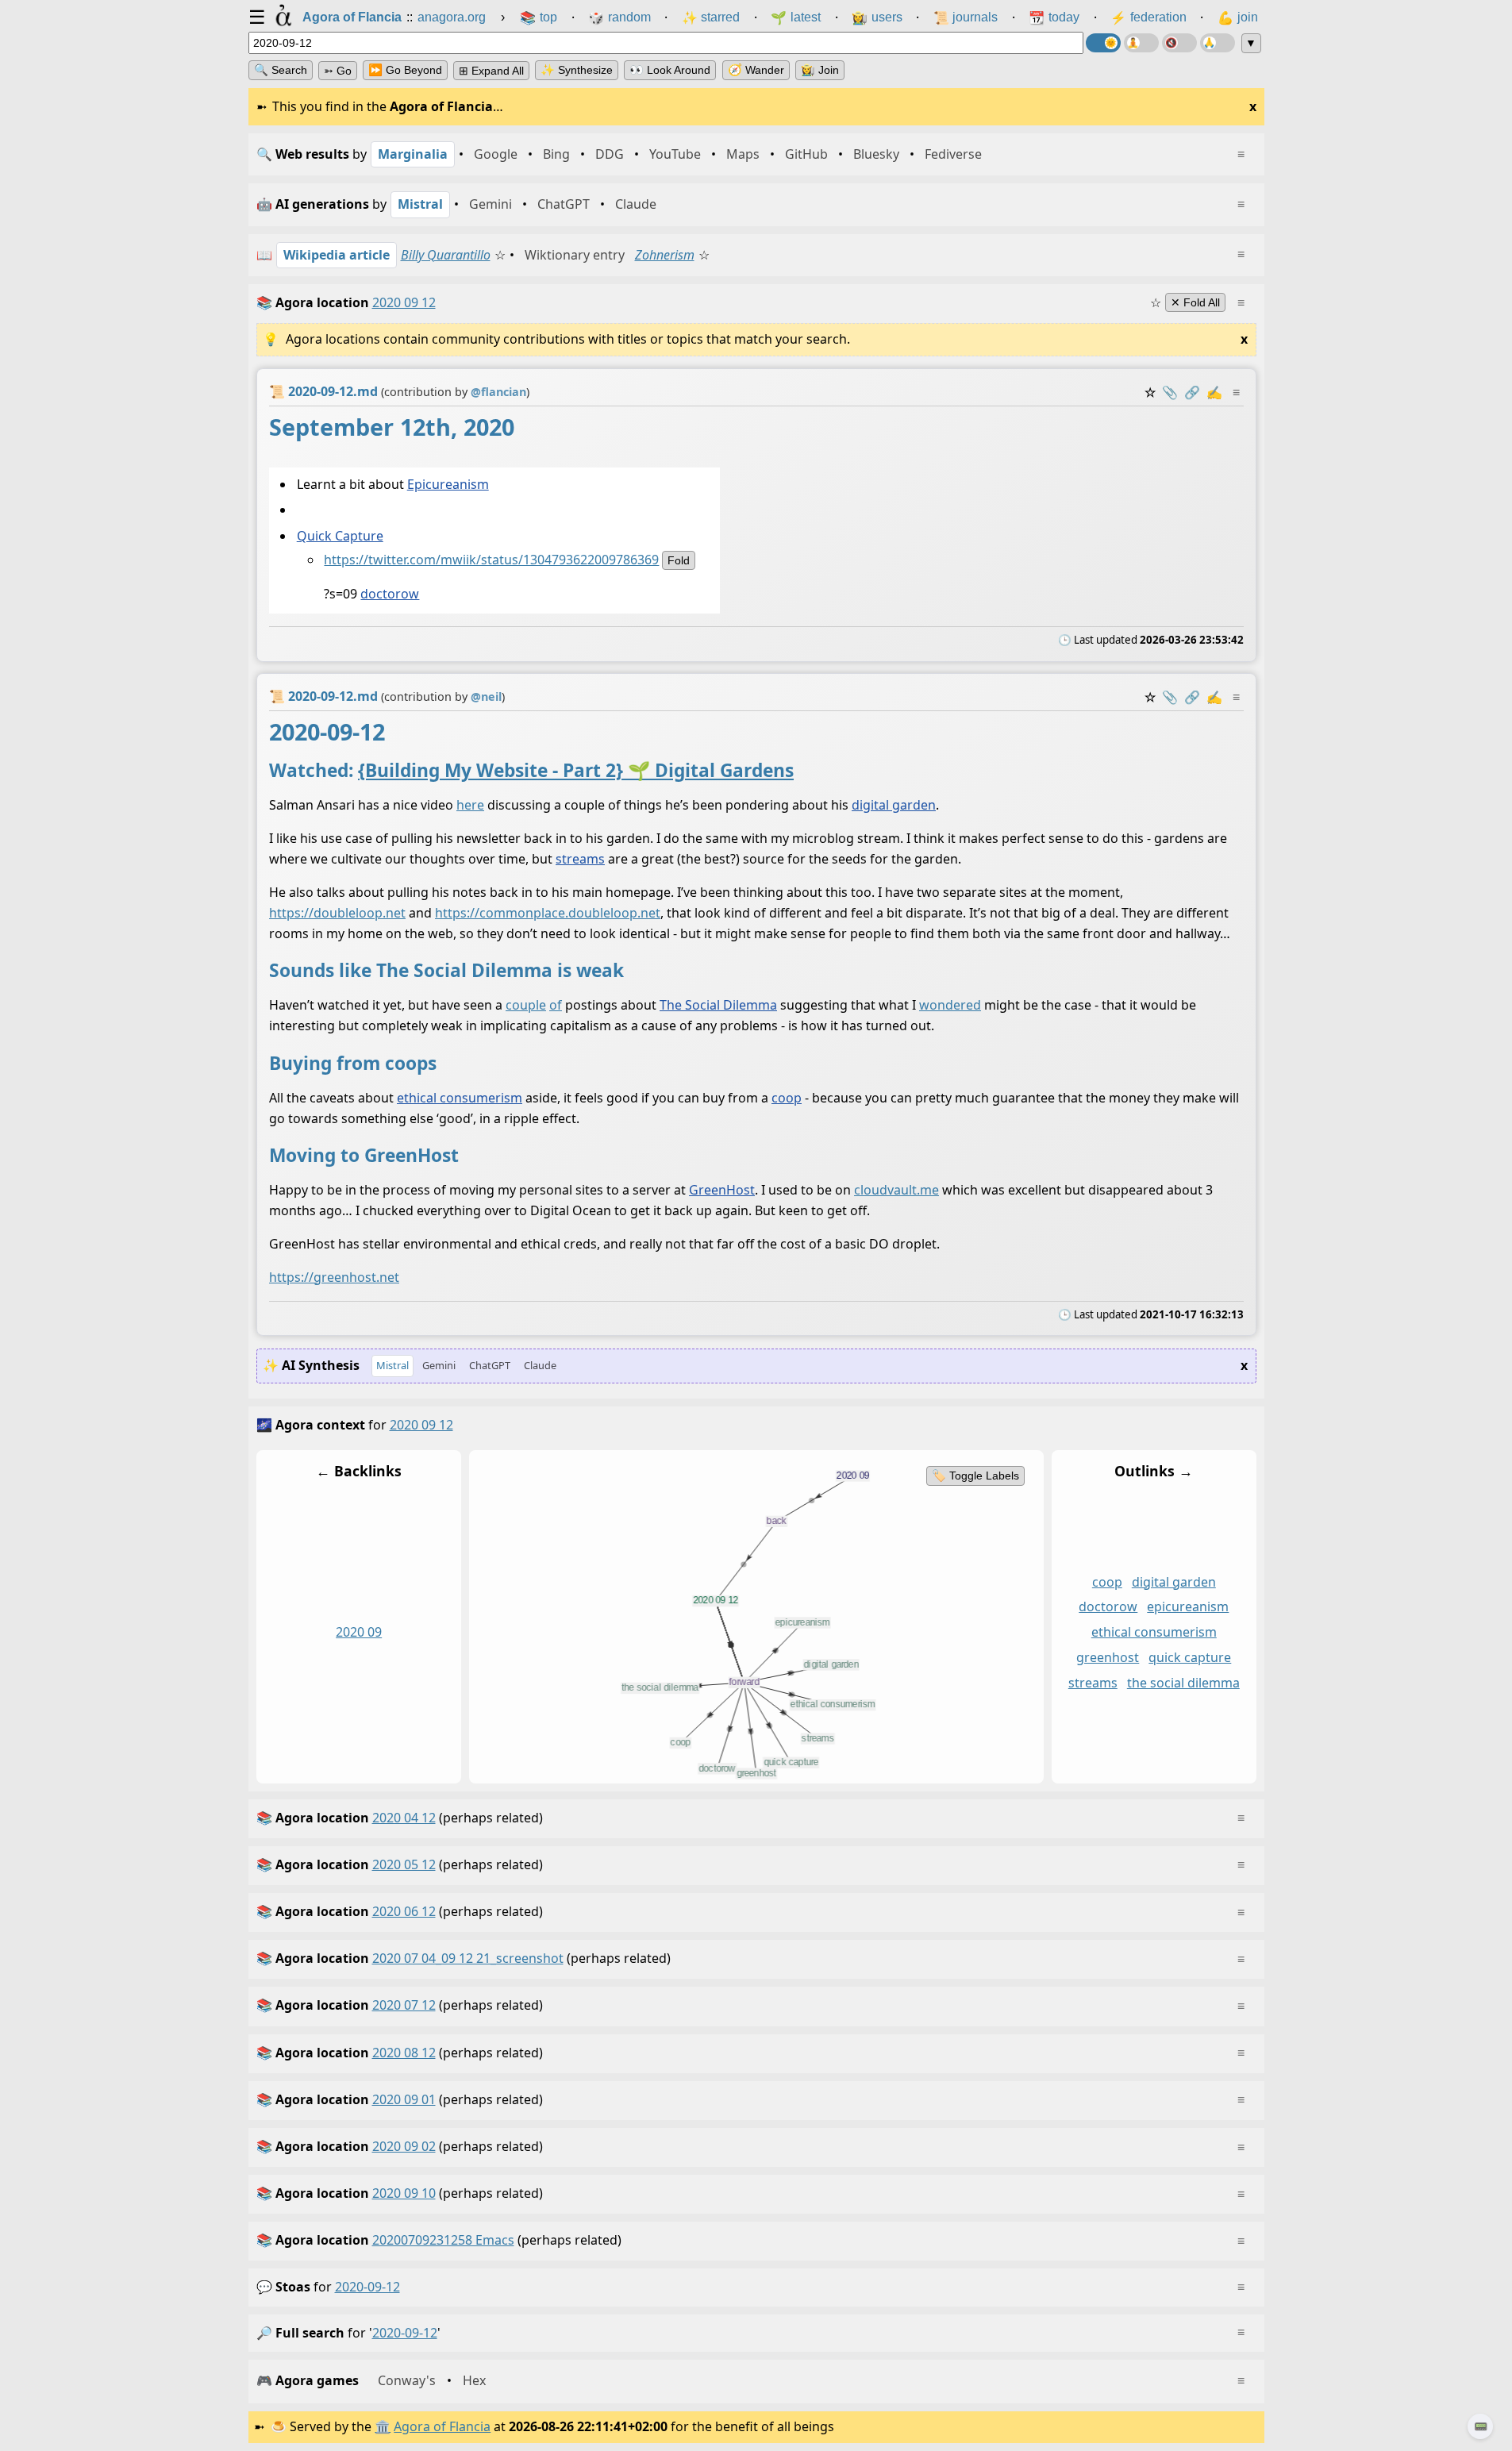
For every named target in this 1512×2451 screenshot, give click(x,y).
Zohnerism (665, 255)
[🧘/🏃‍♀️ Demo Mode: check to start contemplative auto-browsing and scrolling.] (1141, 43)
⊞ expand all (491, 71)
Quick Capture (339, 536)
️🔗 (1192, 392)
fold (679, 560)
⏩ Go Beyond (405, 70)
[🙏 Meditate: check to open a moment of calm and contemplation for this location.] (1218, 43)
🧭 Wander (756, 70)
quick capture (1190, 1657)
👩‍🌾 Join (820, 70)
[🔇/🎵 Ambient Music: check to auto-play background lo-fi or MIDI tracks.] (1179, 43)
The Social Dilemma (718, 1006)
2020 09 (359, 1632)
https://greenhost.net (334, 1277)
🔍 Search (281, 70)
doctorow (390, 594)
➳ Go (338, 71)
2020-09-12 (367, 2287)
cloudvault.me (896, 1191)
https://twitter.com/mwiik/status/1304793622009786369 (491, 560)
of (556, 1006)
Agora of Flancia (442, 2426)
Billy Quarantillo (446, 255)
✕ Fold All (1195, 302)
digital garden (894, 806)
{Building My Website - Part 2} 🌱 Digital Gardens (576, 771)
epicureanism (1188, 1606)
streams (580, 860)
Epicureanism (447, 484)
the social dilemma (1183, 1683)
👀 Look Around (670, 70)
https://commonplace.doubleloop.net (548, 913)
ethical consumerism (460, 1098)
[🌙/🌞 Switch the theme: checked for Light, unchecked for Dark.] (1103, 43)
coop (787, 1098)
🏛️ (383, 2426)
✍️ (1214, 392)
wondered (950, 1006)
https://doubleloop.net (337, 913)
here (470, 806)
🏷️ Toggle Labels (975, 1476)
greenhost (1108, 1657)
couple (526, 1006)
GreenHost (722, 1191)
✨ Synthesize (577, 70)
